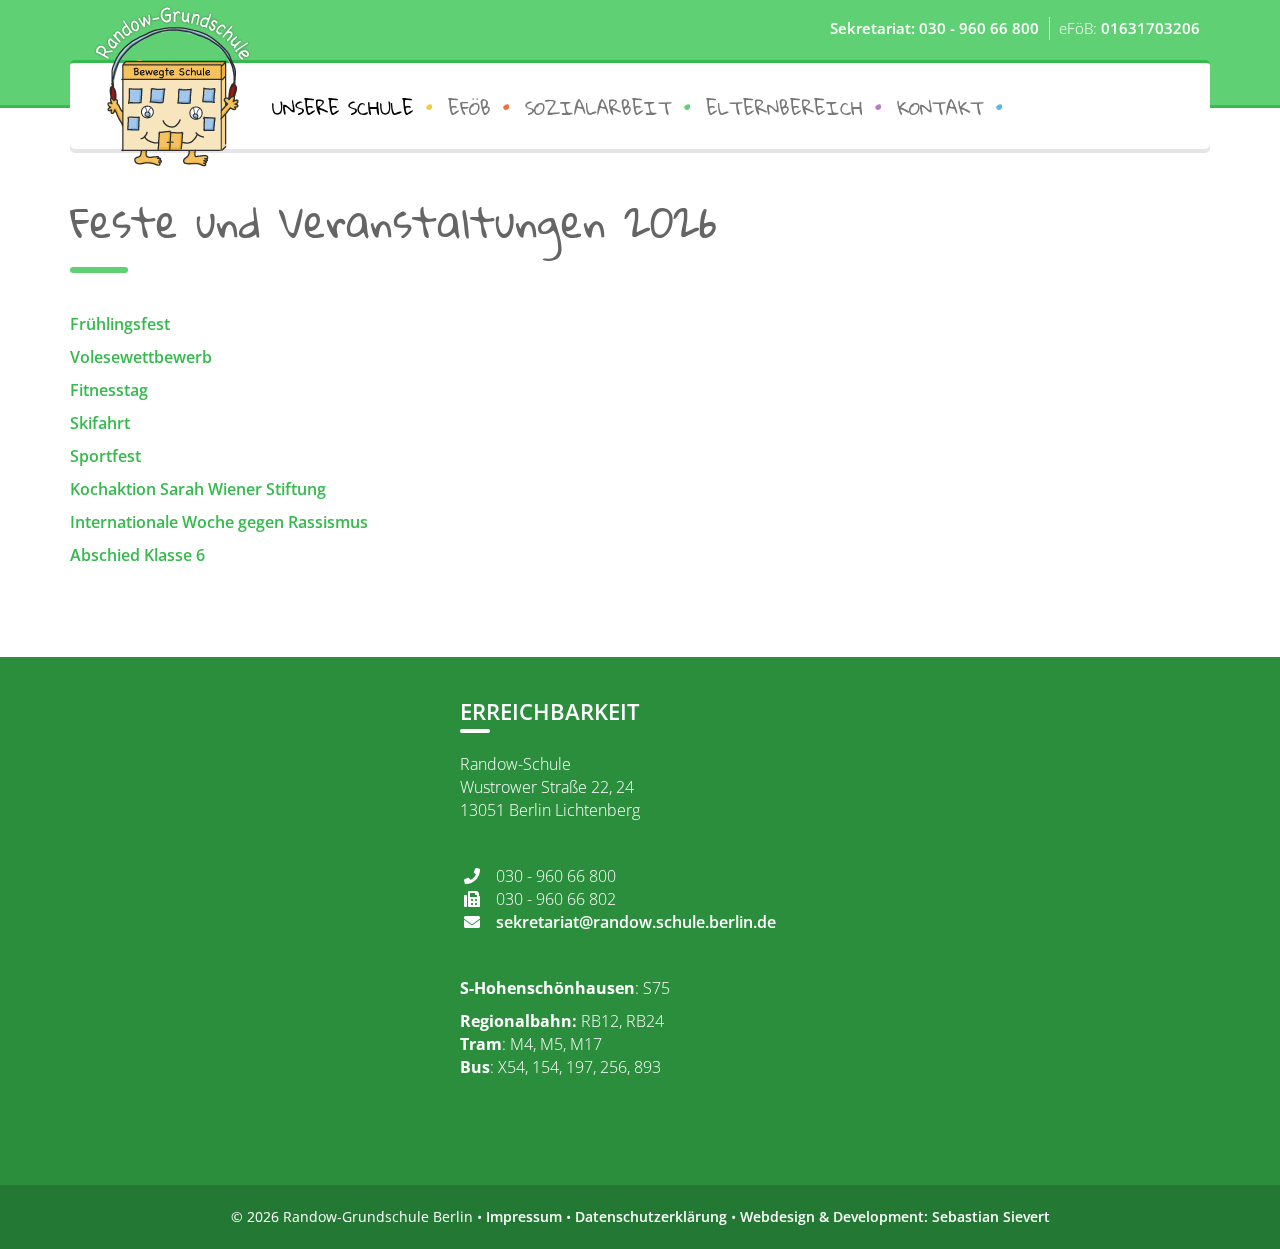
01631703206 (1150, 28)
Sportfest (105, 456)
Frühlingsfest (120, 324)
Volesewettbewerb (141, 357)
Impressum (524, 1216)
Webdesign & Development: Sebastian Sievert (895, 1216)
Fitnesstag (109, 390)
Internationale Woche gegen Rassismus (221, 522)
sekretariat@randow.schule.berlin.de (636, 922)
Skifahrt (100, 423)
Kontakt (940, 107)
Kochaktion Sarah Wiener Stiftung (198, 489)
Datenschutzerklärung (651, 1216)
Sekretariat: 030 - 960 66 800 (934, 28)
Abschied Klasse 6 (137, 555)
